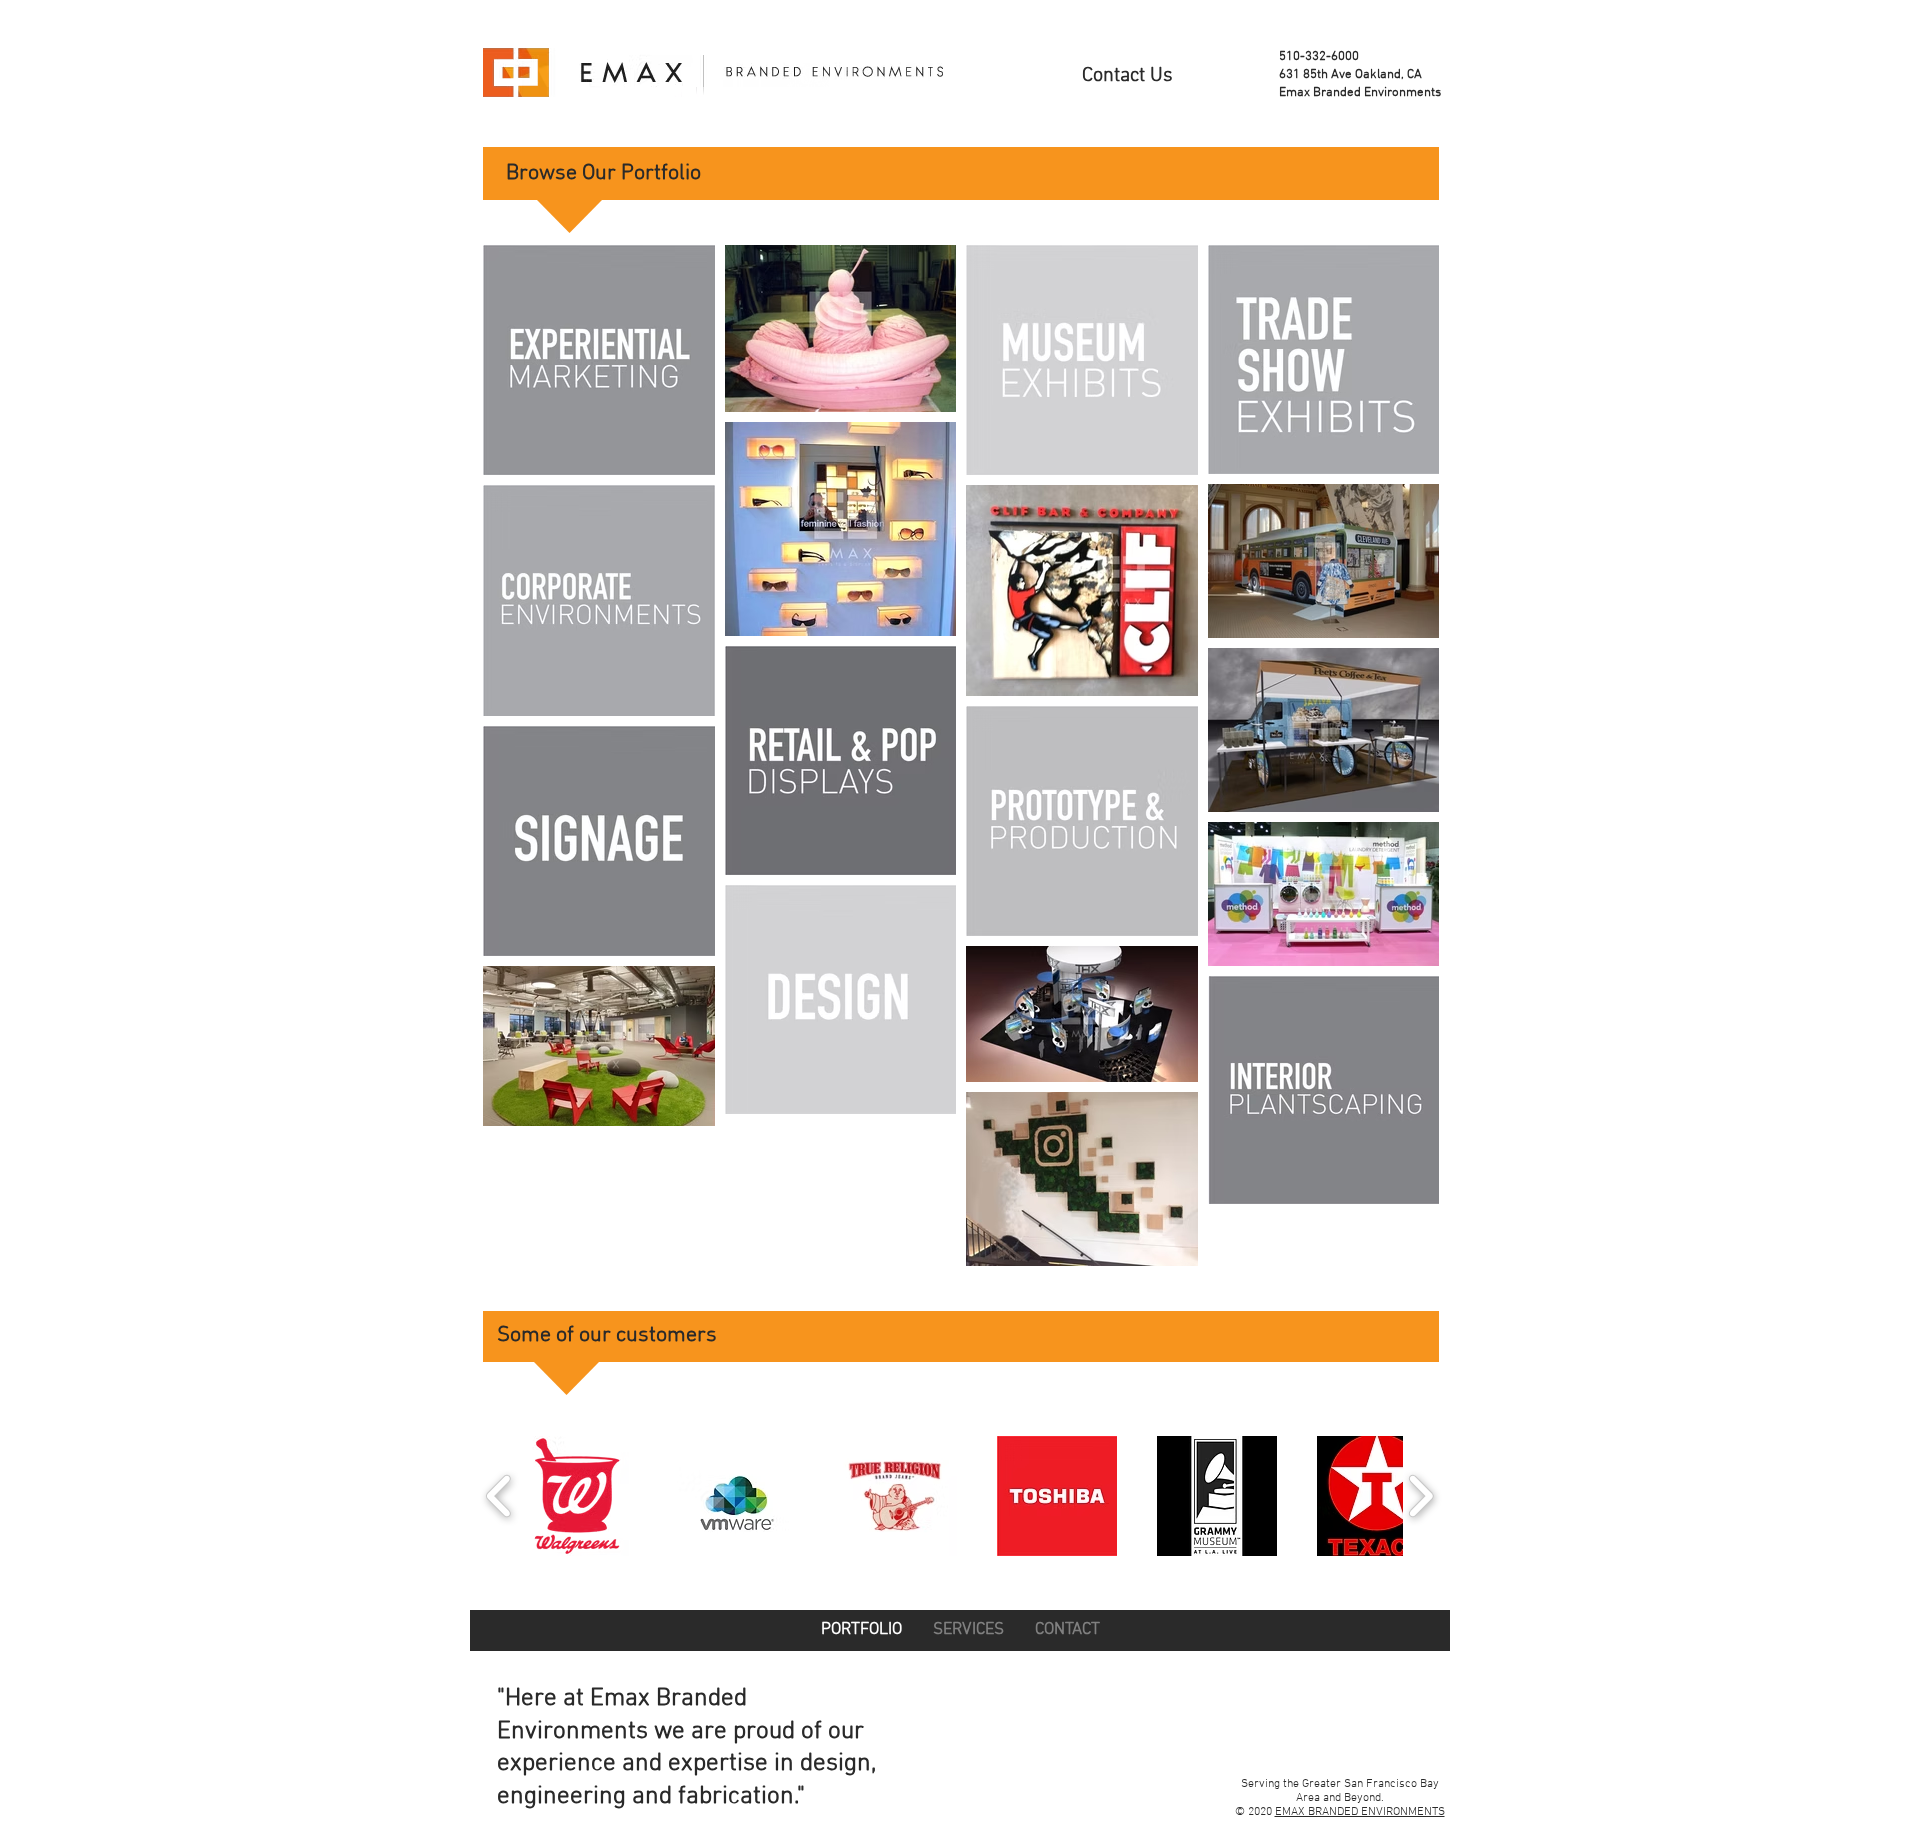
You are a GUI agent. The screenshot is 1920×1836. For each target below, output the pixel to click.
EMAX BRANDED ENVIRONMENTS (1360, 1812)
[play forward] (1420, 1496)
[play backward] (499, 1496)
